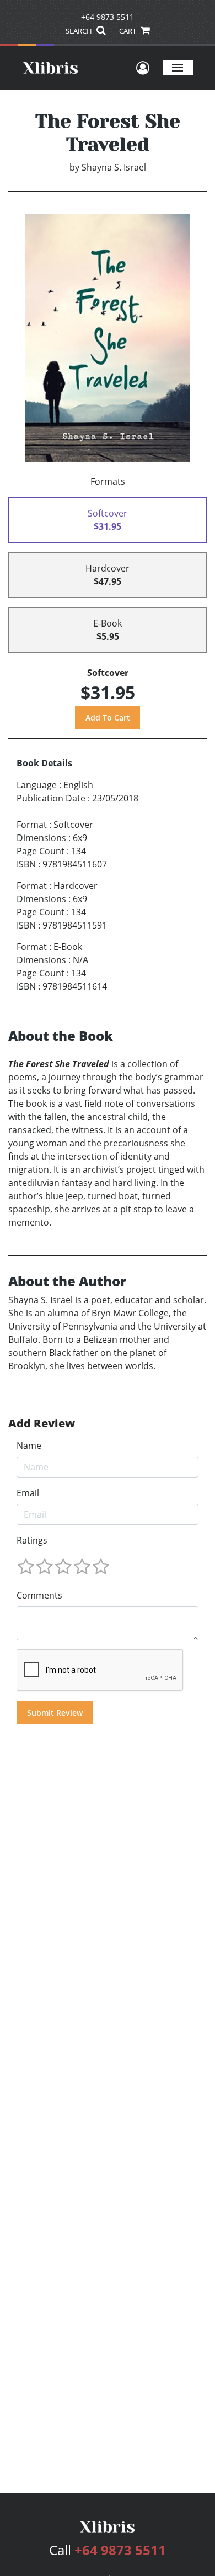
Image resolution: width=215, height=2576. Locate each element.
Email (28, 1493)
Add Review (42, 1424)
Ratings (32, 1540)
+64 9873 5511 (108, 17)
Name (29, 1446)
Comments (39, 1595)
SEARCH (80, 31)
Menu (178, 67)
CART (128, 31)
